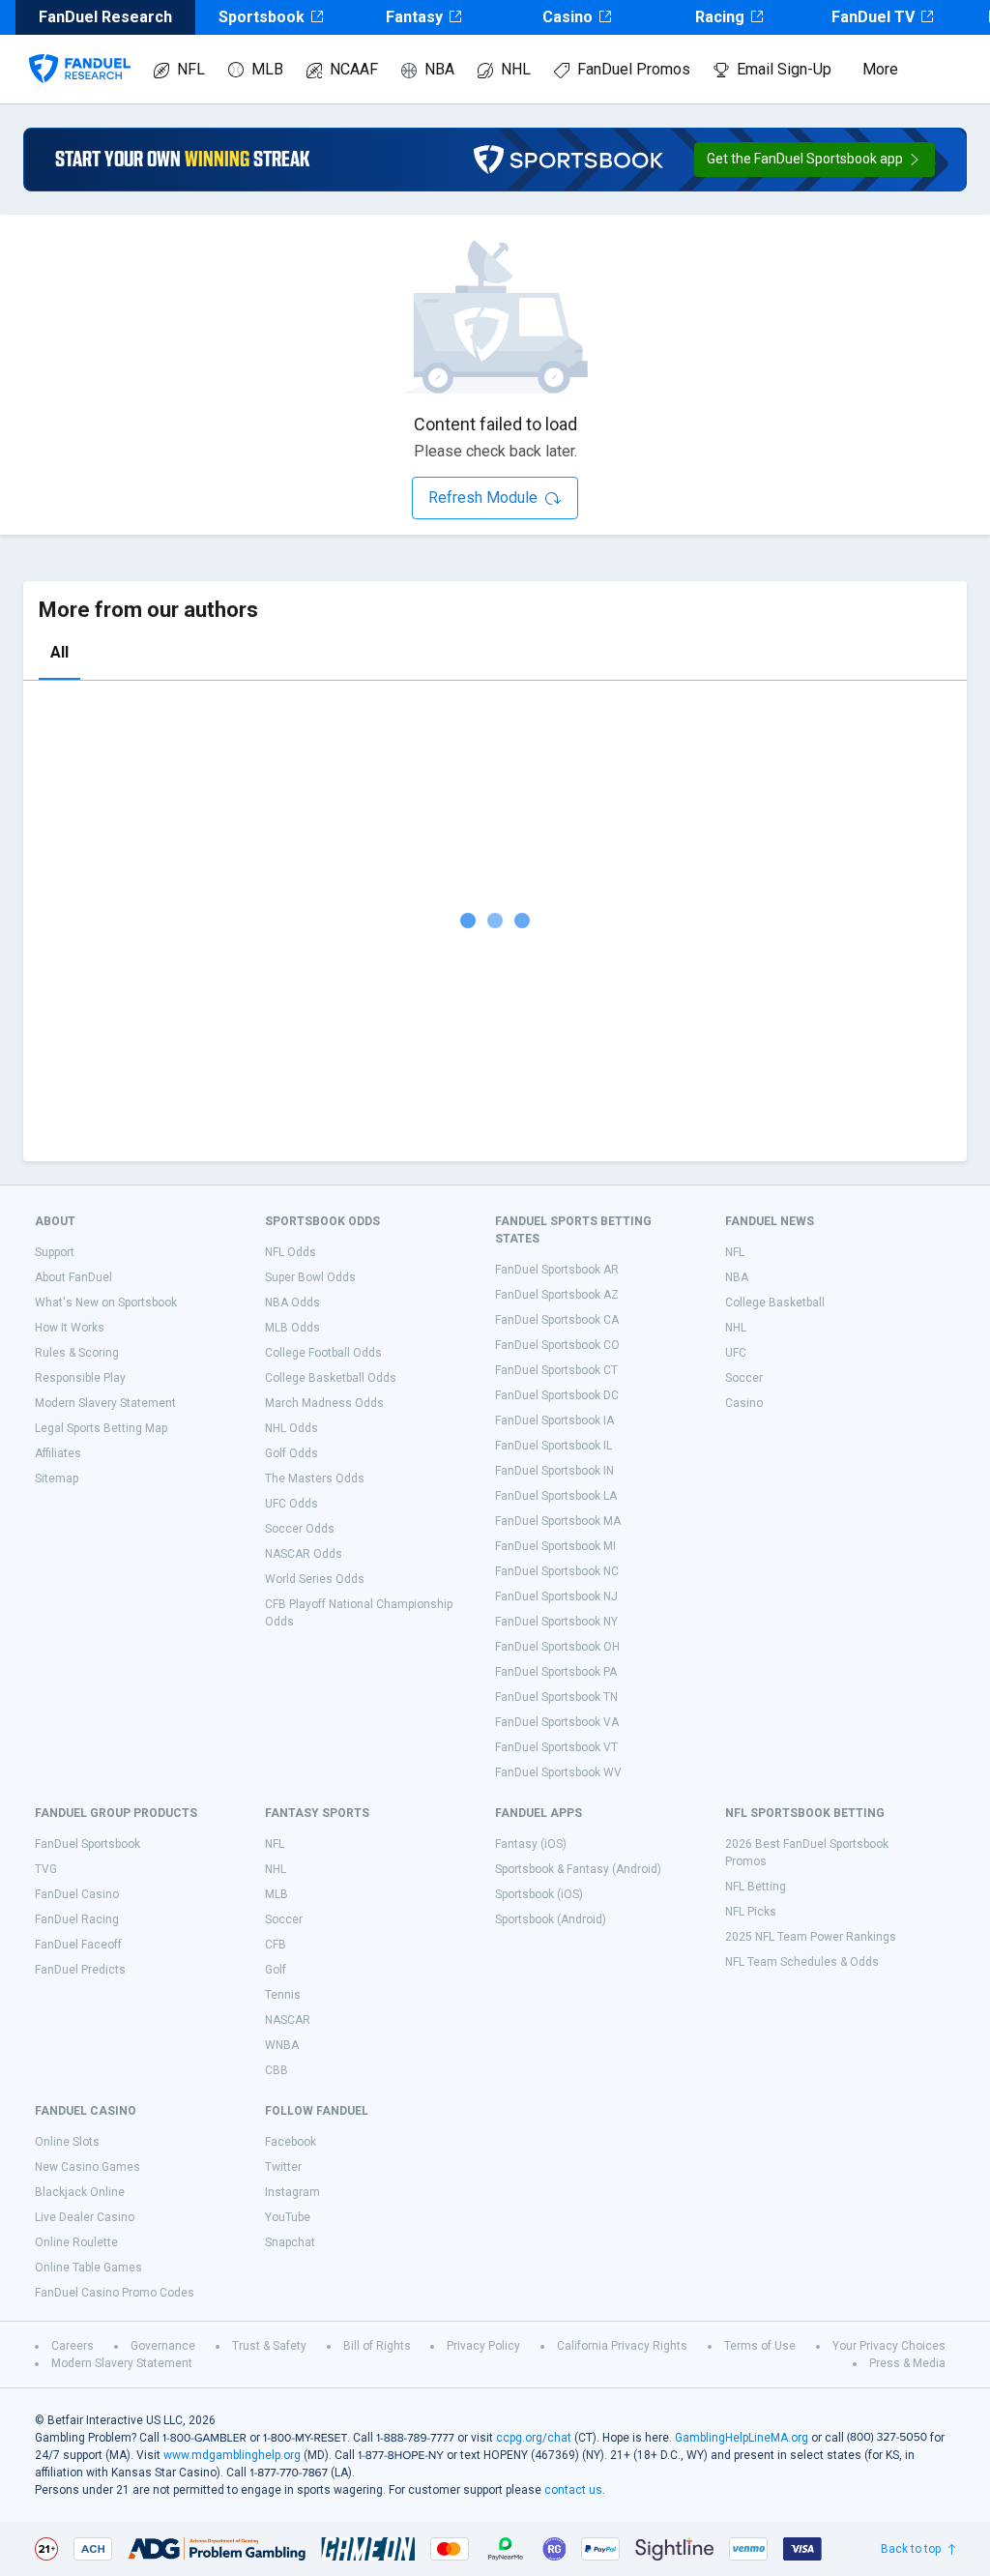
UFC (736, 1353)
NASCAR (288, 2020)
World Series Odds (315, 1579)
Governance (163, 2346)
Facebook (291, 2142)
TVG (46, 1869)
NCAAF (354, 69)
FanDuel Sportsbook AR (557, 1270)
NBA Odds (292, 1303)
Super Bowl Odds (310, 1277)
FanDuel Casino (77, 1894)
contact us (573, 2490)
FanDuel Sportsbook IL (553, 1446)
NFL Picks (751, 1912)
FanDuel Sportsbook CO (557, 1345)
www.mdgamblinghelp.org (232, 2455)
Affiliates (58, 1453)
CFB (276, 1945)
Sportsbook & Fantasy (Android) (578, 1869)
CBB (277, 2070)
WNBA (282, 2045)
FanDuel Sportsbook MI (555, 1546)
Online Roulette (76, 2242)
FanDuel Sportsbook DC (557, 1395)
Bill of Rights (377, 2346)
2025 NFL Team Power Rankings (811, 1937)
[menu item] (80, 49)
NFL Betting (756, 1887)
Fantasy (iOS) (531, 1844)
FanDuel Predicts (80, 1970)
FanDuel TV (873, 17)
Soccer (744, 1378)
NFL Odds (291, 1252)
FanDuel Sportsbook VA (557, 1722)
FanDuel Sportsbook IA (554, 1420)
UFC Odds (291, 1504)
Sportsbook (262, 17)
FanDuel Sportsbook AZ (557, 1295)
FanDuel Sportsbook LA (556, 1496)
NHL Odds (291, 1428)
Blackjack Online (80, 2192)
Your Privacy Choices (889, 2346)
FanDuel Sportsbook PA (556, 1672)
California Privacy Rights (622, 2346)
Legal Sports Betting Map (101, 1428)
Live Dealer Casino (85, 2217)
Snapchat (290, 2242)
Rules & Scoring (77, 1353)
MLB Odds (292, 1328)
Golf (276, 1970)
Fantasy (414, 17)
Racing (720, 17)
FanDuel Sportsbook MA (558, 1521)
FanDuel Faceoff (78, 1945)
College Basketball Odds (331, 1378)
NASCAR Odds (304, 1554)
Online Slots (67, 2142)
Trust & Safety (269, 2346)
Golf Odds (291, 1453)
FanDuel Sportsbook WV (558, 1772)
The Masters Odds (315, 1478)
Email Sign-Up (784, 69)
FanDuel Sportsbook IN (554, 1471)
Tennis (283, 1995)
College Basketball (775, 1303)
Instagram (292, 2192)
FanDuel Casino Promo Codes (115, 2293)
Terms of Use (760, 2346)
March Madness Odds (324, 1403)
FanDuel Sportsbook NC (557, 1571)
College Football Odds (323, 1353)
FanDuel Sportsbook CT (556, 1370)
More (880, 69)
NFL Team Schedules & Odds (802, 1962)
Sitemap (57, 1478)
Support (55, 1252)
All (59, 652)
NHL (516, 69)
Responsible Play (80, 1378)
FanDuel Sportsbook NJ (556, 1596)
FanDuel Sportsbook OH (557, 1647)
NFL (191, 69)
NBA (439, 69)
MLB (267, 69)
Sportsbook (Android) (551, 1919)
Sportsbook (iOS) (539, 1894)
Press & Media (907, 2363)
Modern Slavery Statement (105, 1403)
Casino (568, 17)
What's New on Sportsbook (106, 1303)
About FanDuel (73, 1277)
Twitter (283, 2167)
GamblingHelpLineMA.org (742, 2438)
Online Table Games (88, 2268)
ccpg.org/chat (534, 2438)
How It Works (70, 1328)
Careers (73, 2346)
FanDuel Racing (77, 1919)
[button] (815, 160)
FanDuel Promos (634, 69)
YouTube (288, 2217)
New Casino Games (87, 2167)
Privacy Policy (483, 2346)
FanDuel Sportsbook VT (556, 1747)
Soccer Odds (300, 1529)
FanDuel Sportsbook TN (556, 1697)
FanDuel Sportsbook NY (556, 1622)
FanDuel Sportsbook (87, 1844)
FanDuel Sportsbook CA (557, 1320)
